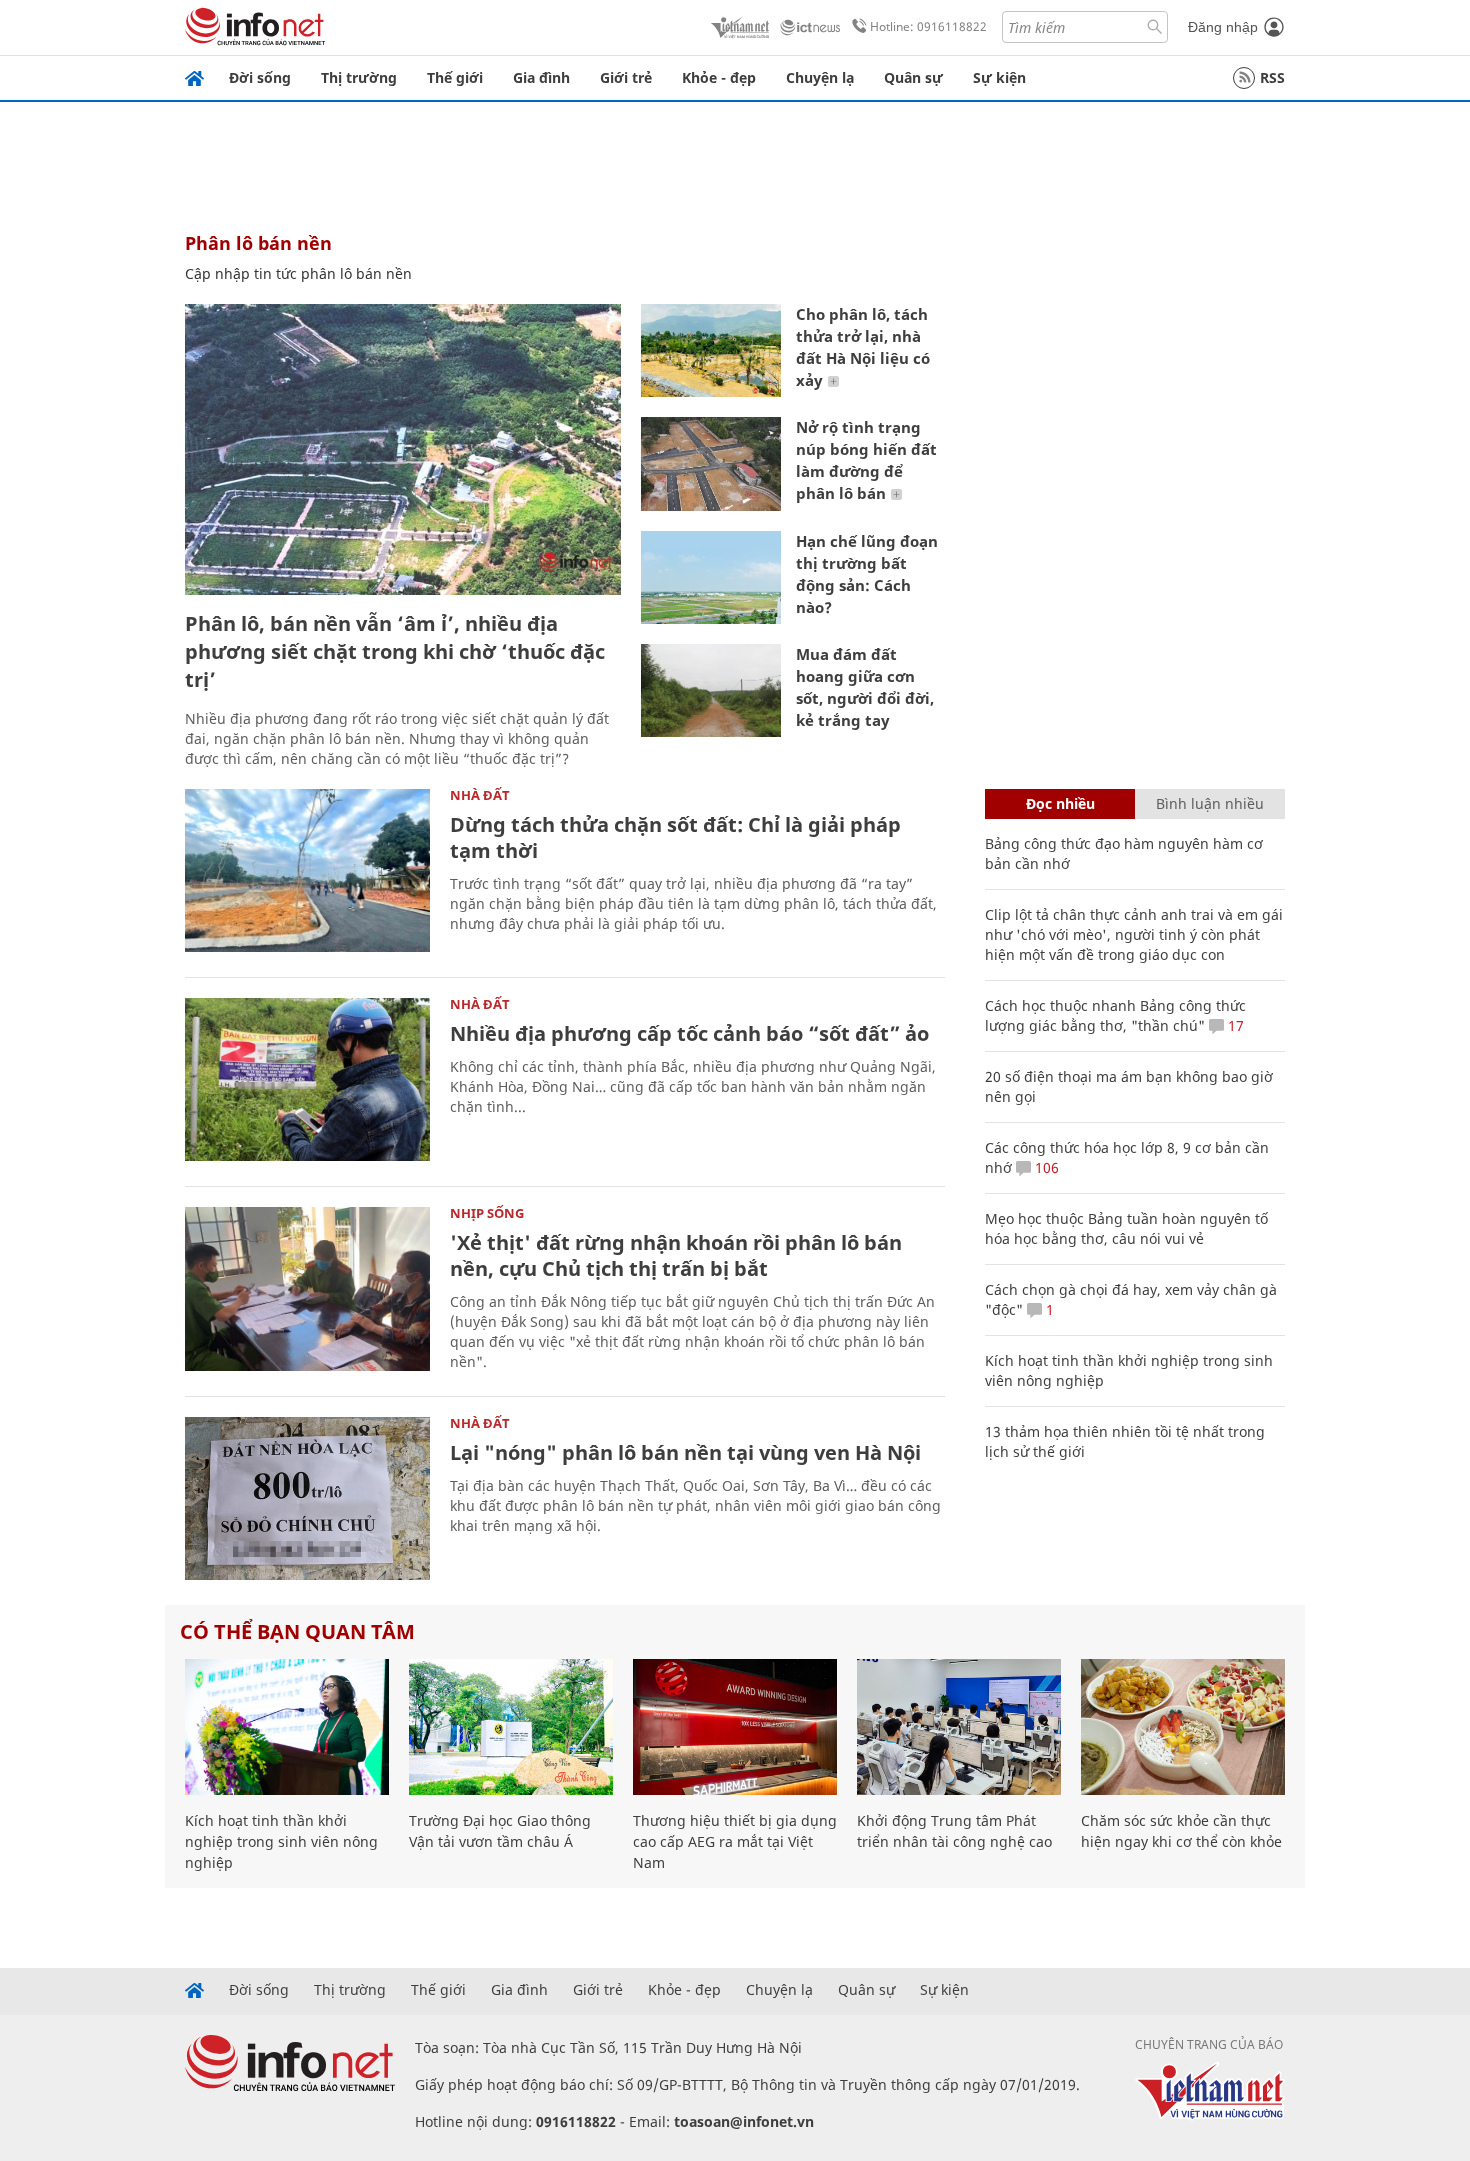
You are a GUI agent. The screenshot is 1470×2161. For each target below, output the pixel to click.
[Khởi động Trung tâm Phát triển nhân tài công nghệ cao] (959, 1727)
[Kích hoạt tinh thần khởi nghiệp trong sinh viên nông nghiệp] (287, 1727)
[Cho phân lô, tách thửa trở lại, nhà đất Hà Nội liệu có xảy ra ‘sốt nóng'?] (711, 350)
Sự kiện (999, 77)
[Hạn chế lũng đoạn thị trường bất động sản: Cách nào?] (711, 577)
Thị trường (359, 77)
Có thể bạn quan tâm (297, 1631)
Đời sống (260, 77)
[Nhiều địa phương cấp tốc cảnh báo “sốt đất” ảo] (307, 1079)
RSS (1272, 77)
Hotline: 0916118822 (928, 26)
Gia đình (541, 77)
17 (1234, 1025)
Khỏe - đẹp (719, 77)
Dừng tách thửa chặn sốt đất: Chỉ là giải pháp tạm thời (675, 837)
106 (1045, 1167)
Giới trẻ (626, 77)
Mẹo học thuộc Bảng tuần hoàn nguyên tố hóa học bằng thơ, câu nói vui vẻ (1126, 1228)
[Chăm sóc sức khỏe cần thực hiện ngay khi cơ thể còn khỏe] (1183, 1727)
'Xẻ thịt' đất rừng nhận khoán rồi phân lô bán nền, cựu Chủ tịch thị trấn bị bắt (676, 1255)
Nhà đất (480, 795)
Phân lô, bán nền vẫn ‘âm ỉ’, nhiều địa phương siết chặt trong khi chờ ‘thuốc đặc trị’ (395, 651)
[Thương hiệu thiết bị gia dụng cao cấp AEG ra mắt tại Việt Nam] (735, 1727)
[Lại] (307, 1498)
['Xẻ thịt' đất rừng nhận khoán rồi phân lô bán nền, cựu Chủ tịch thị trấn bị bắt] (307, 1288)
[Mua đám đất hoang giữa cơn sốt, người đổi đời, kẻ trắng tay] (711, 690)
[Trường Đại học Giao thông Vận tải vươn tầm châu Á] (511, 1727)
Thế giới (455, 77)
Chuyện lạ (820, 77)
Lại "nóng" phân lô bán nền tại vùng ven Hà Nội (685, 1452)
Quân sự (913, 77)
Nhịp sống (487, 1213)
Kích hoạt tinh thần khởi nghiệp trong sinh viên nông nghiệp (281, 1841)
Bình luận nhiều (1210, 803)
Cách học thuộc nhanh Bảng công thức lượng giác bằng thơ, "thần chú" (1115, 1015)
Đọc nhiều (1060, 803)
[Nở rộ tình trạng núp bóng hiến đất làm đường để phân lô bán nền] (711, 463)
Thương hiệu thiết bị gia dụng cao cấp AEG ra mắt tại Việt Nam (735, 1841)
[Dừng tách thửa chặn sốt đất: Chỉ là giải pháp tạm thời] (307, 870)
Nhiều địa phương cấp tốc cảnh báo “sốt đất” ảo (689, 1033)
